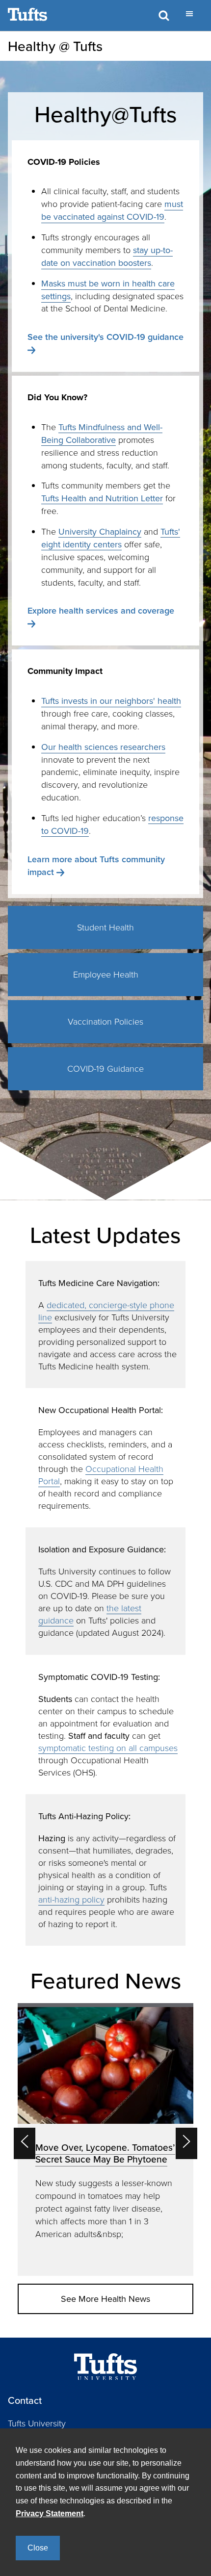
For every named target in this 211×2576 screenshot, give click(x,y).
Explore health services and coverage (101, 610)
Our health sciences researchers (103, 747)
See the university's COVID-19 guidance (105, 337)
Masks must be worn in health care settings (108, 290)
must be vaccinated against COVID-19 (112, 210)
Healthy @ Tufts (55, 46)
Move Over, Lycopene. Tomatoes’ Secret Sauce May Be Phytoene (105, 2153)
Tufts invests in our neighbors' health (111, 701)
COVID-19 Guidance (105, 1068)
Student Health (105, 927)
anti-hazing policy (71, 1899)
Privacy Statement (50, 2513)
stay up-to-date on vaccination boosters (107, 256)
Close (38, 2548)
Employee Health (106, 974)
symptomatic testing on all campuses (108, 1748)
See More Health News (105, 2299)
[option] (105, 2139)
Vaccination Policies (105, 1021)
